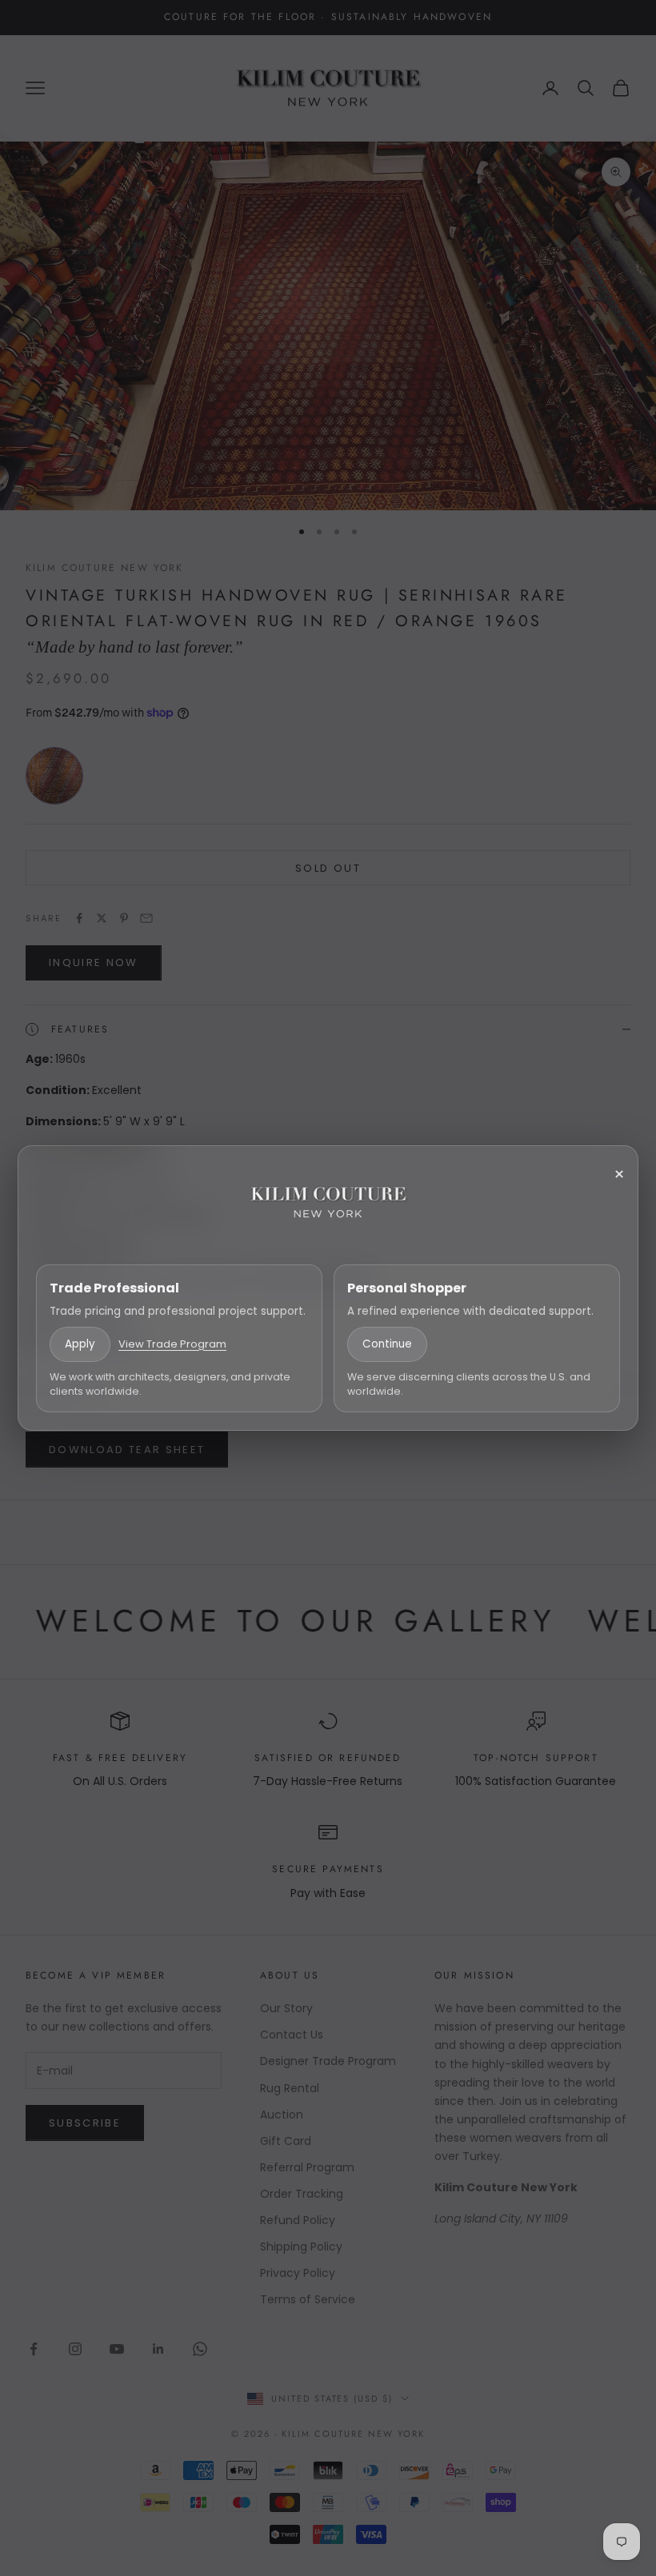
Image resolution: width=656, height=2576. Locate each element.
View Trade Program (172, 1344)
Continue (387, 1344)
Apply (80, 1344)
